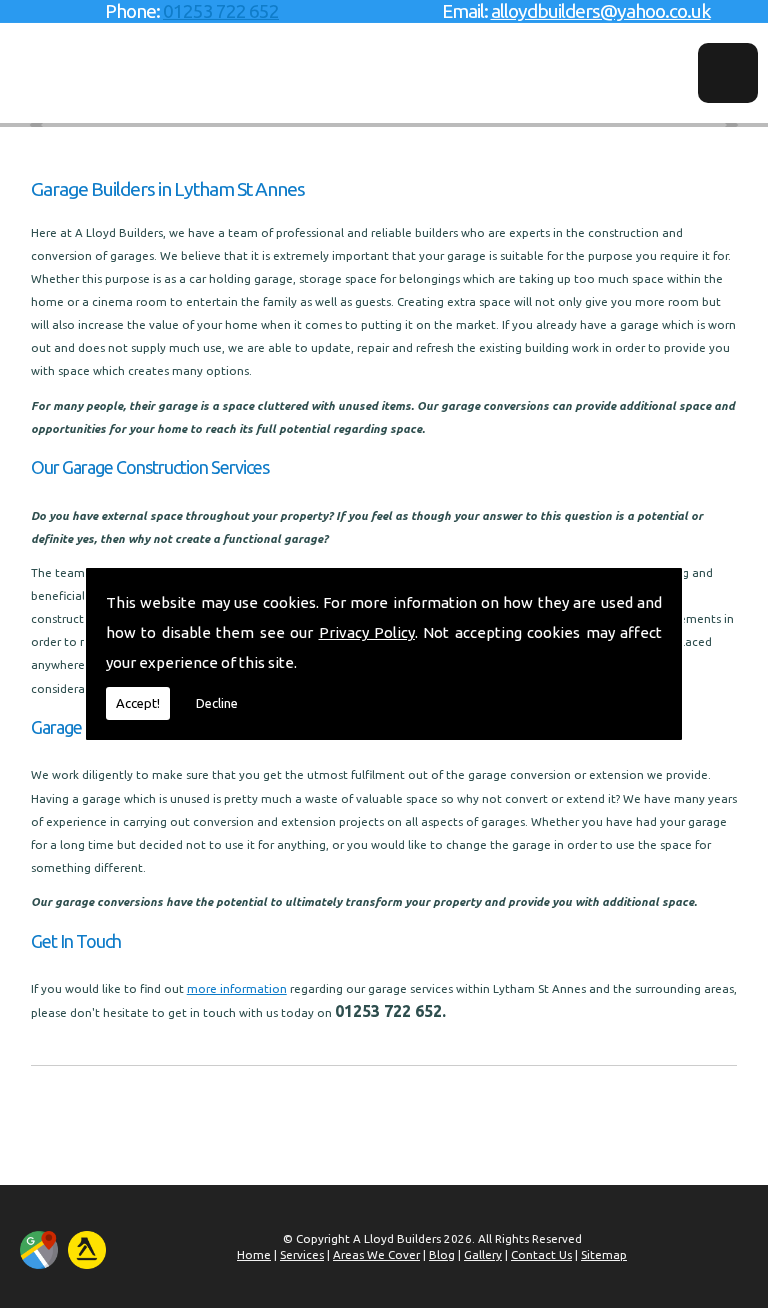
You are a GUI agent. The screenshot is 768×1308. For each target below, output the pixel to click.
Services (302, 1254)
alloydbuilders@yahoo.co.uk (601, 11)
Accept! (138, 703)
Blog (442, 1254)
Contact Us (541, 1254)
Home (254, 1254)
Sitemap (604, 1254)
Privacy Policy (367, 632)
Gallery (483, 1254)
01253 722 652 (221, 11)
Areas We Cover (376, 1254)
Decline (217, 703)
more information (237, 988)
